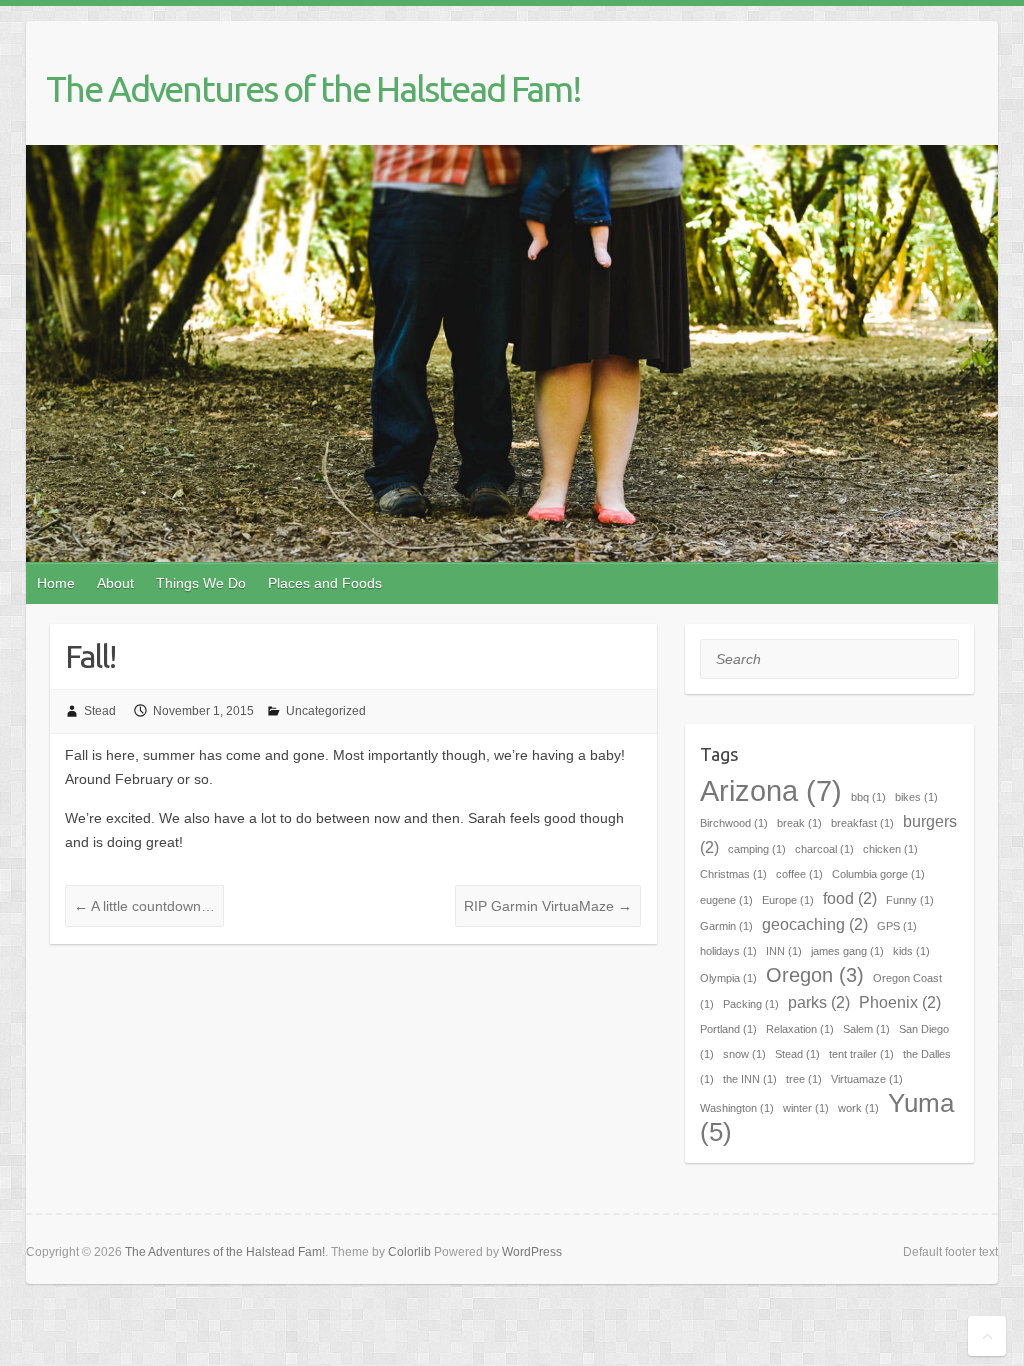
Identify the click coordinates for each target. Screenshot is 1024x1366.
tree (804, 1079)
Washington (737, 1108)
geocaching (815, 924)
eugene (726, 900)
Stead (100, 711)
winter (806, 1108)
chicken (890, 849)
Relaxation (800, 1029)
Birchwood (734, 823)
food (850, 898)
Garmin (726, 926)
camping (757, 849)
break (799, 823)
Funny (910, 900)
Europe (788, 900)
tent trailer (861, 1054)
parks (819, 1002)
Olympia (728, 978)
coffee (799, 874)
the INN (750, 1079)
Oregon (815, 975)
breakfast (862, 823)
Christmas (733, 874)
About (115, 583)
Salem (866, 1029)
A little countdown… (144, 906)
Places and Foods (325, 583)
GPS (897, 926)
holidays (728, 951)
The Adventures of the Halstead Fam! (313, 88)
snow (744, 1054)
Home (56, 583)
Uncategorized (326, 711)
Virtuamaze (867, 1079)
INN (784, 951)
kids (911, 951)
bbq (868, 797)
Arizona (771, 790)
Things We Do (201, 583)
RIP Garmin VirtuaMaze (548, 906)
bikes (916, 797)
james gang (847, 951)
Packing (751, 1004)
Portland (728, 1029)
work (858, 1108)
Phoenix (900, 1002)
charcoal (824, 849)
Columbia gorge (878, 874)
